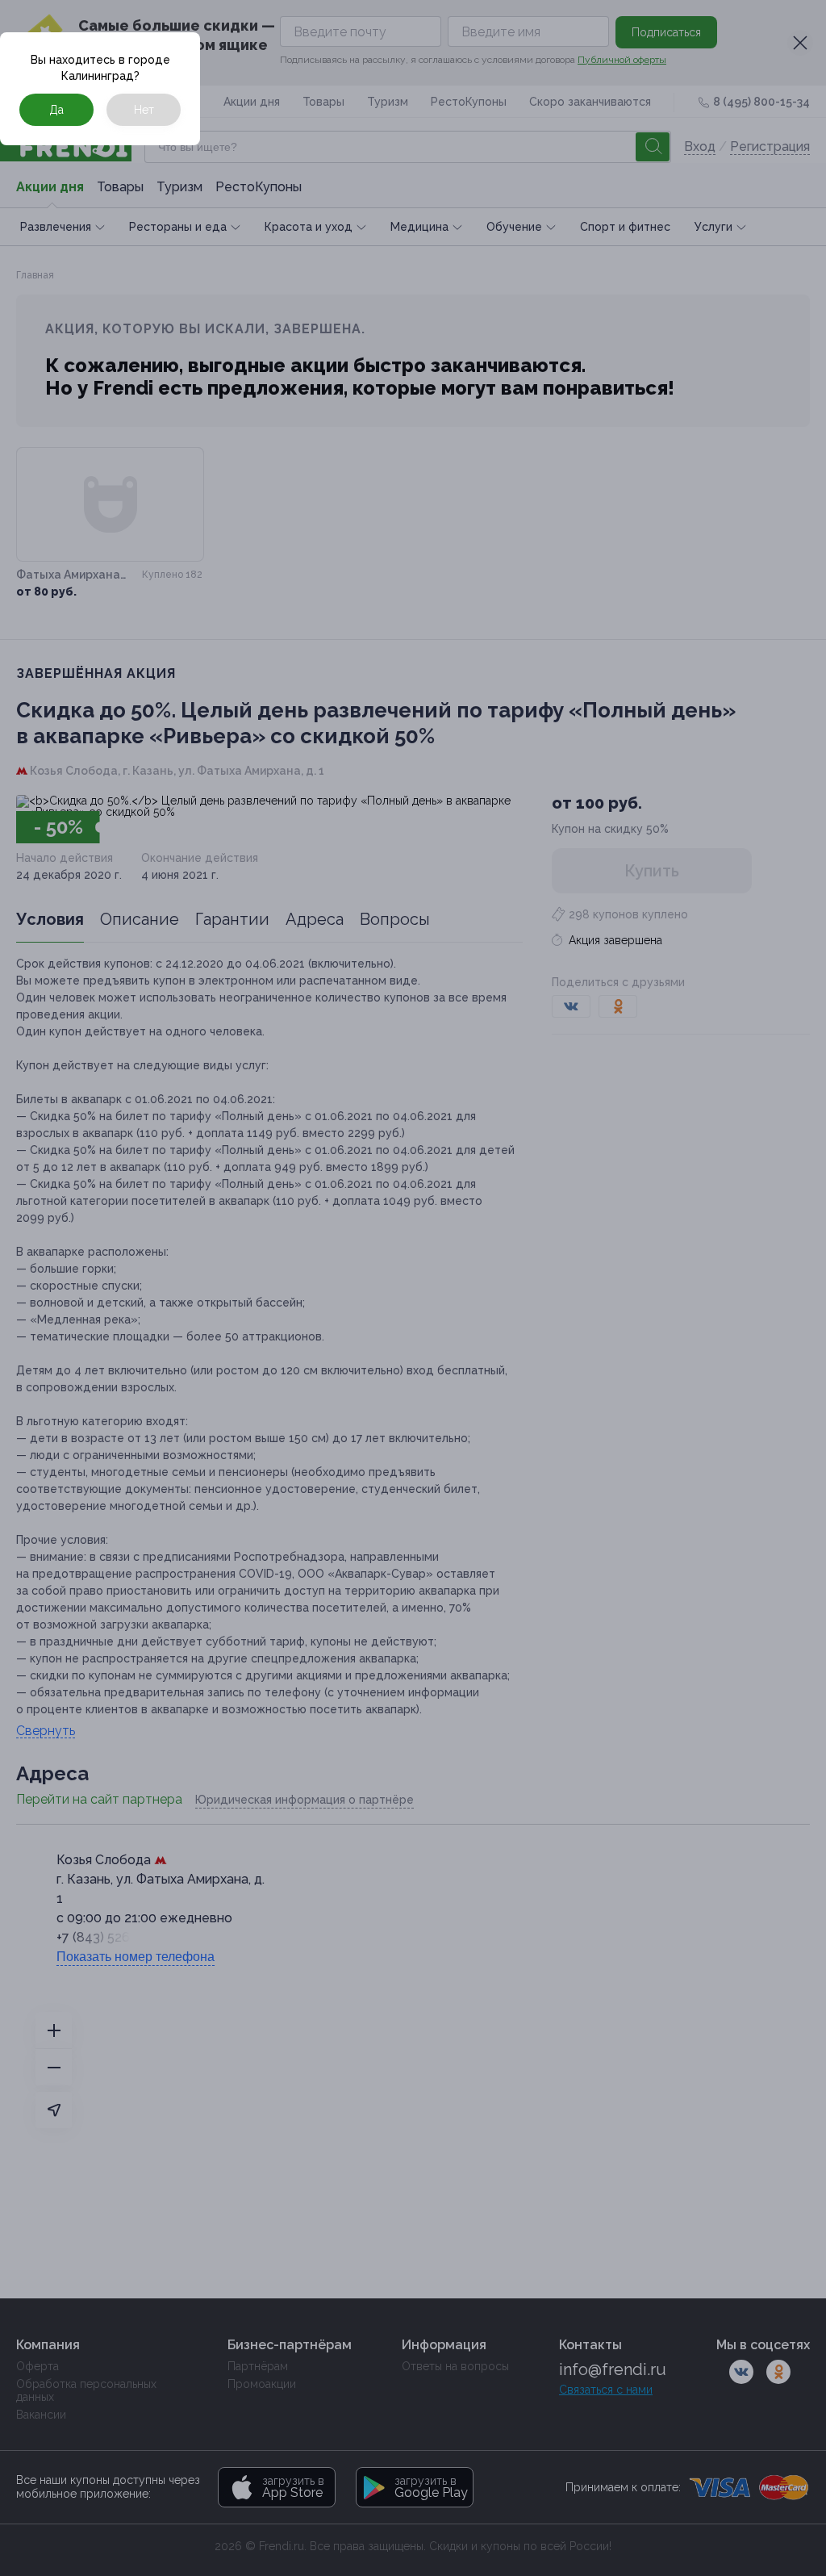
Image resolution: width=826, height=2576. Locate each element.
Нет (144, 110)
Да (56, 110)
